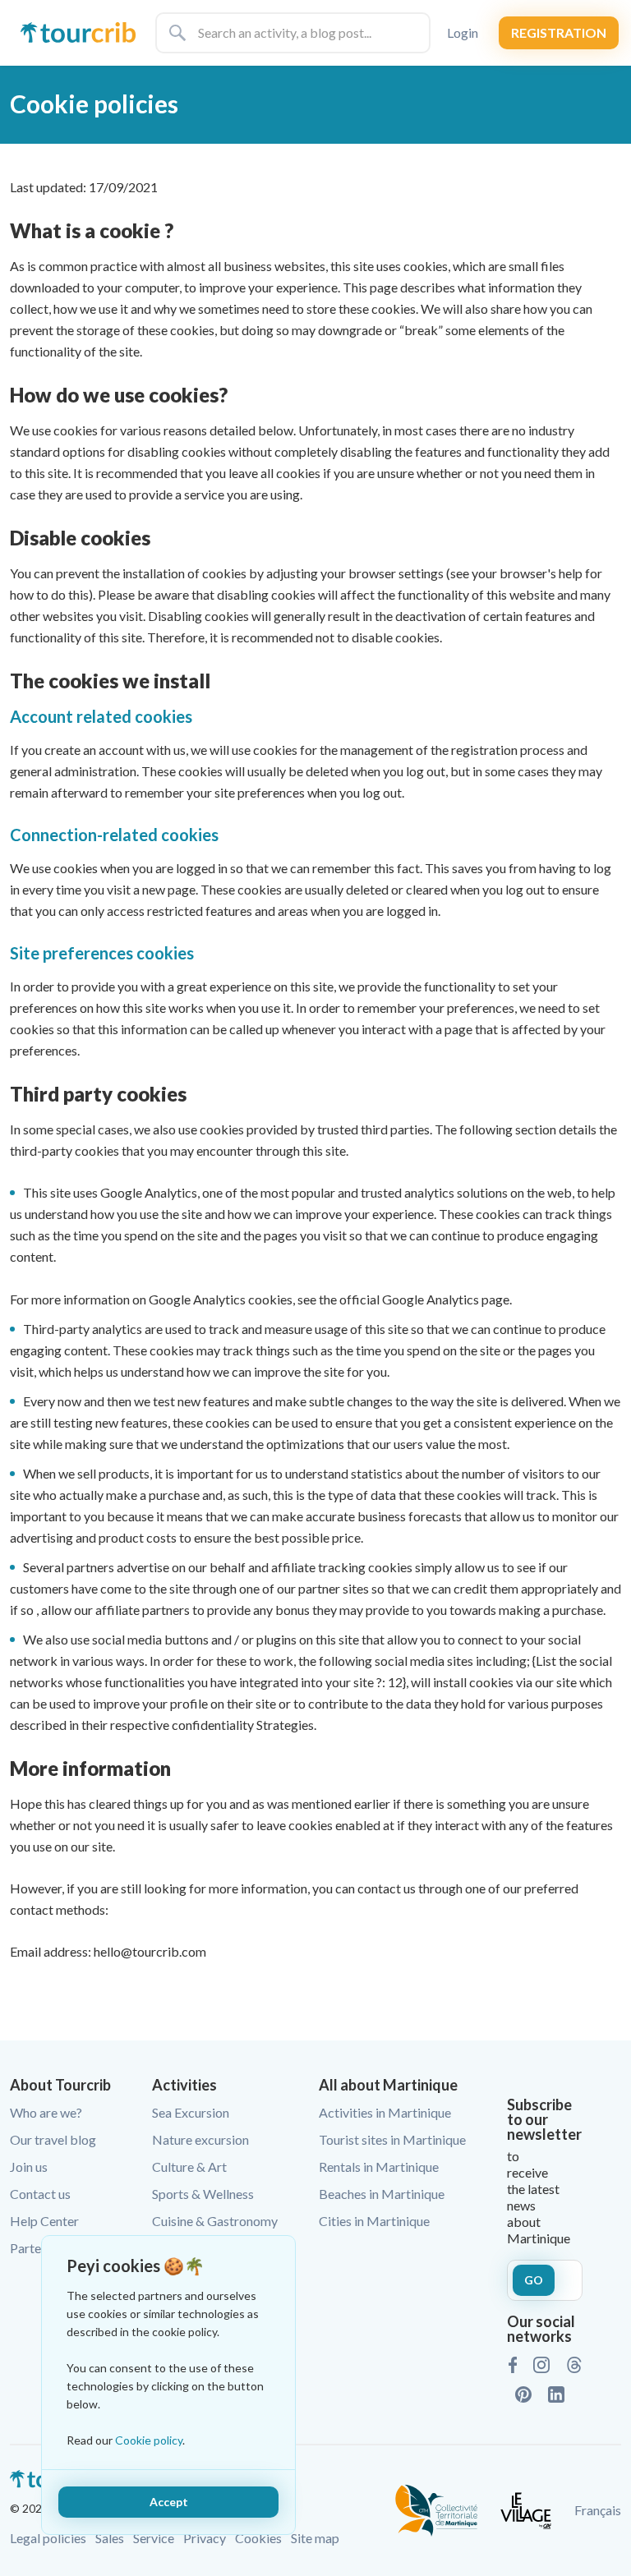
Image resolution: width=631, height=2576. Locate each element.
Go (534, 2280)
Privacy (205, 2538)
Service (154, 2538)
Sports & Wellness (203, 2194)
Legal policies (48, 2538)
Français (598, 2510)
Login (463, 32)
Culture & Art (189, 2167)
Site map (315, 2538)
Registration (559, 32)
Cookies (258, 2538)
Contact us (40, 2194)
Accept (169, 2502)
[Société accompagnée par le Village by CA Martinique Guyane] (526, 2508)
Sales (110, 2538)
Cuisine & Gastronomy (215, 2221)
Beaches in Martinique (382, 2194)
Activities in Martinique (385, 2112)
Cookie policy (149, 2440)
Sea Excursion (191, 2112)
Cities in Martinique (374, 2221)
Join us (29, 2167)
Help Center (44, 2221)
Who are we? (46, 2112)
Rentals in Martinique (379, 2167)
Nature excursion (200, 2139)
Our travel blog (53, 2139)
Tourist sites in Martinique (392, 2139)
